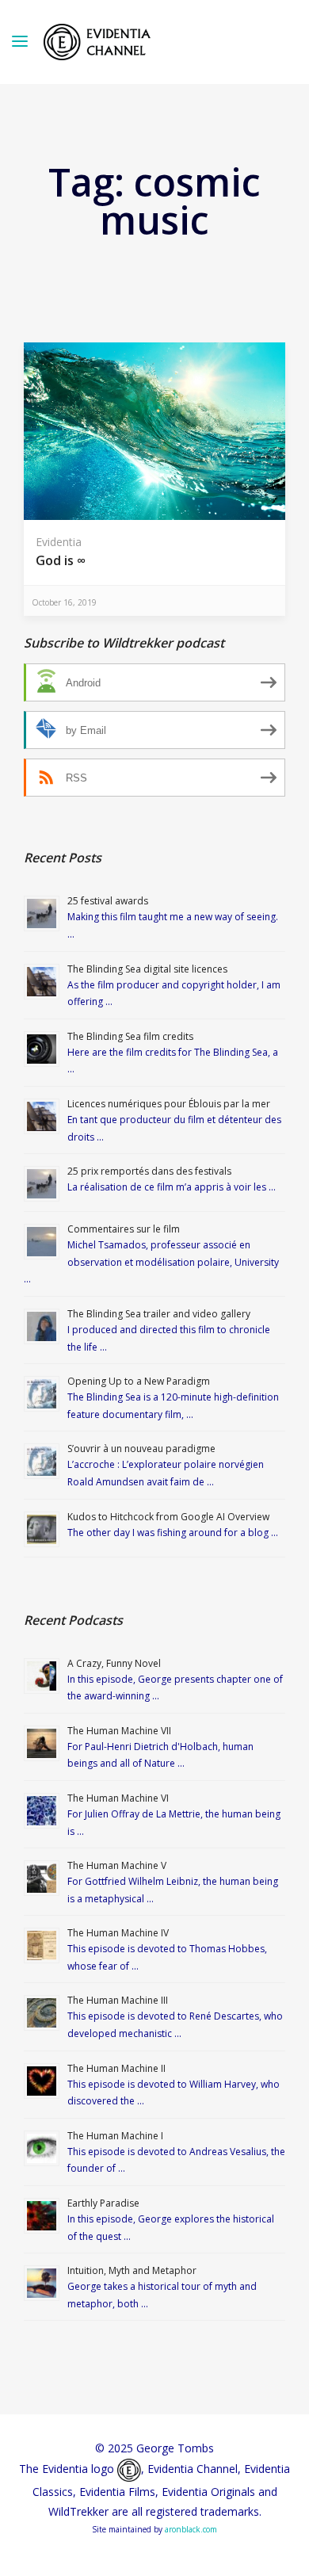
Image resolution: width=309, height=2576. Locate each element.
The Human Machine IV (118, 1933)
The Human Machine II (116, 2068)
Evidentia (59, 542)
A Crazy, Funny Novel (114, 1663)
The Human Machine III (118, 2000)
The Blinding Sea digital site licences (147, 969)
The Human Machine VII (119, 1731)
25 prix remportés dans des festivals (149, 1171)
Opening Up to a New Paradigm (139, 1381)
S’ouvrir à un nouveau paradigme (141, 1449)
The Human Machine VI (118, 1798)
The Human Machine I (115, 2136)
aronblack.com (191, 2529)
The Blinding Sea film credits (130, 1036)
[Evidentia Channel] (97, 42)
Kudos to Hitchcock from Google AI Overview (168, 1517)
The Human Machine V (117, 1865)
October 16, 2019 (64, 602)
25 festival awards (108, 901)
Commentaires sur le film (124, 1229)
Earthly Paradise (103, 2203)
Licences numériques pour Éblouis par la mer (169, 1104)
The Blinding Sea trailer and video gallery (159, 1314)
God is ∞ (61, 560)
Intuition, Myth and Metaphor (132, 2270)
